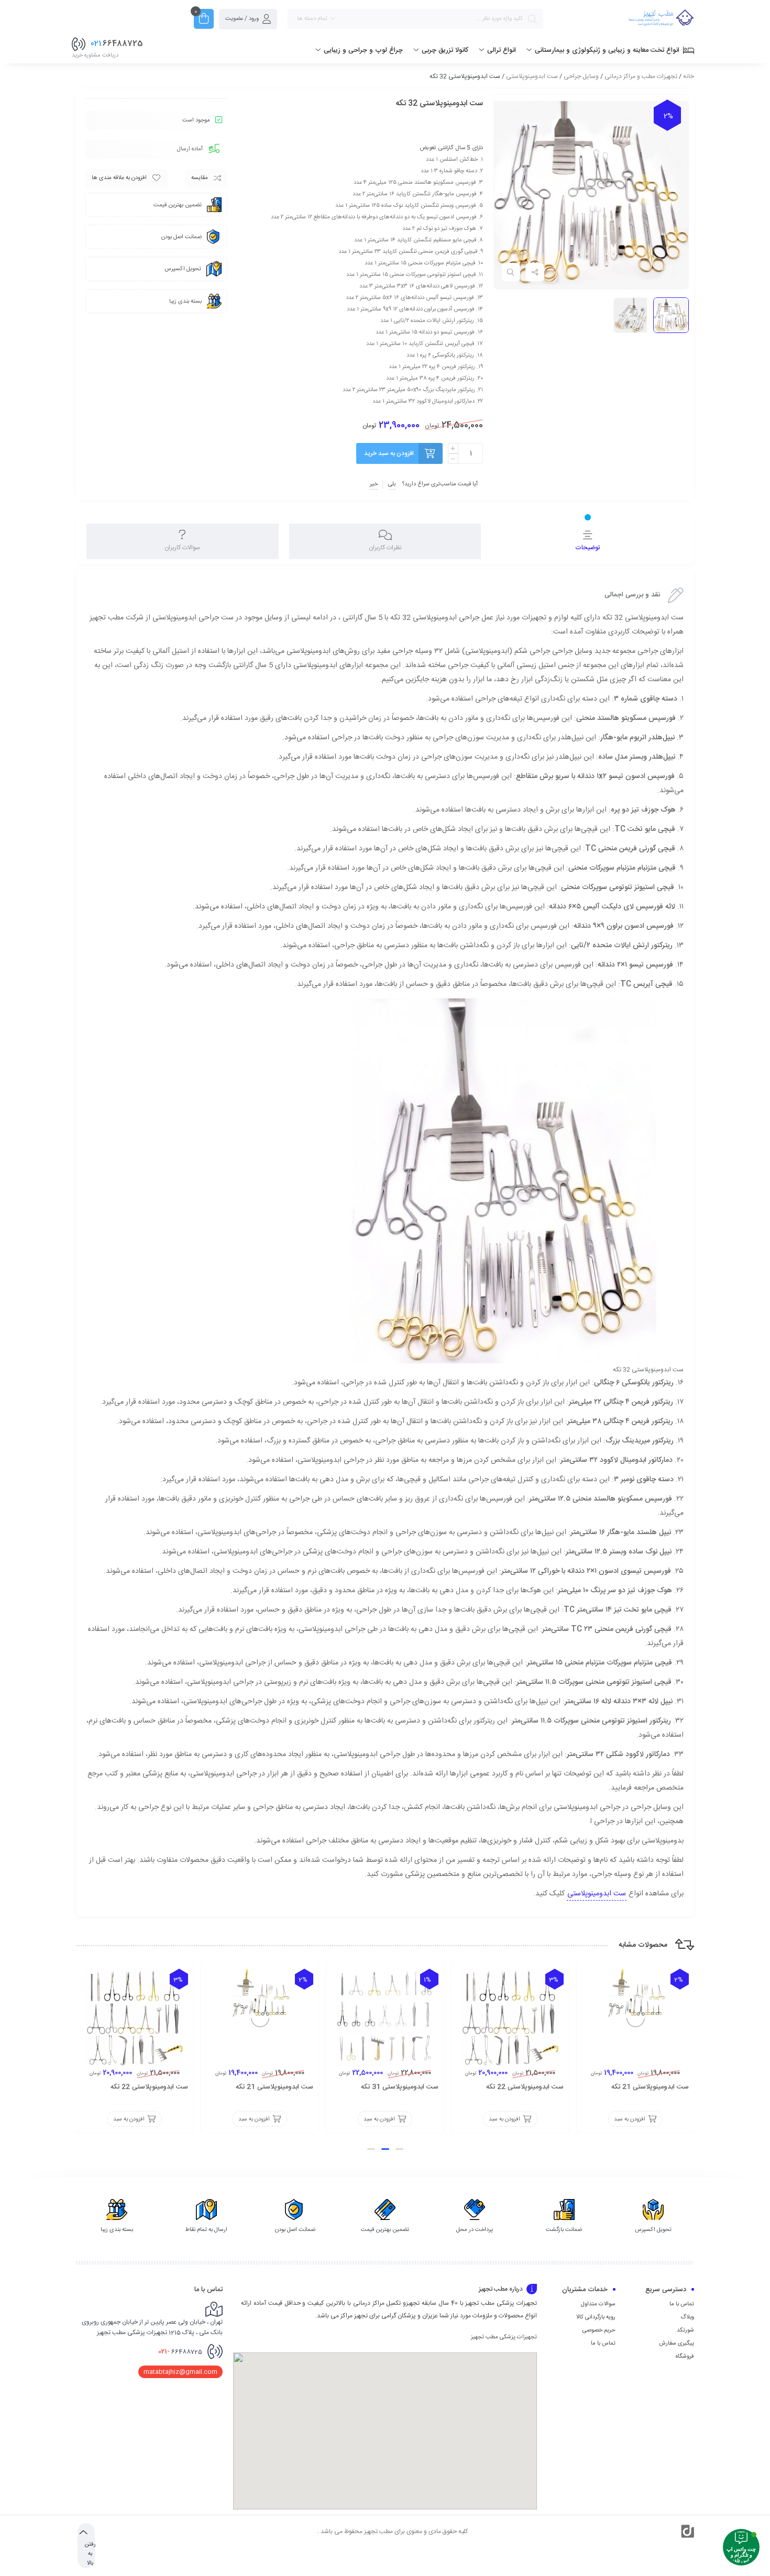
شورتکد (685, 2330)
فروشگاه (685, 2357)
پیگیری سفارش (676, 2344)
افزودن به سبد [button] (630, 2119)
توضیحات (587, 548)
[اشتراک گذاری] (535, 272)
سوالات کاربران (182, 548)
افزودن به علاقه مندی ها (119, 178)
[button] (399, 2149)
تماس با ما (682, 2304)
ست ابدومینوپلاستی (532, 76)
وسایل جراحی (581, 76)
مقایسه (200, 178)
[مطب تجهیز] (661, 19)
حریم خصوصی (599, 2330)
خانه (689, 76)
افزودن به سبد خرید (389, 453)
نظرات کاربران (385, 548)
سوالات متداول (598, 2304)
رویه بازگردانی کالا (596, 2317)
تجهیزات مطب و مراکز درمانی (641, 76)
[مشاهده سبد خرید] (204, 20)
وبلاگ (687, 2317)
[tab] (587, 541)
